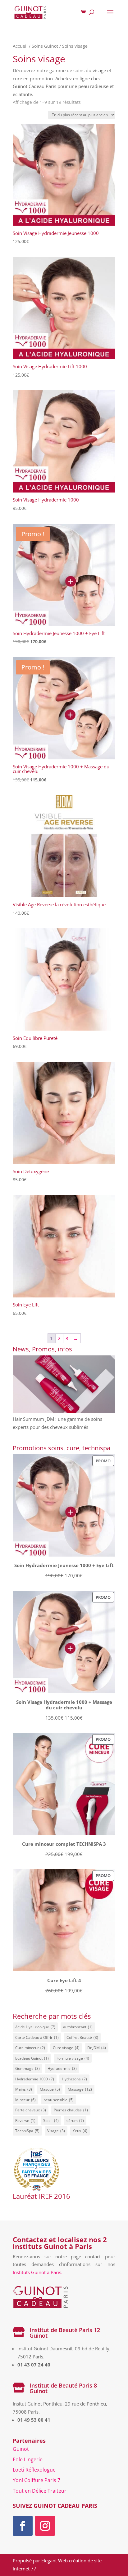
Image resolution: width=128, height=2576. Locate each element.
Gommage (27, 2068)
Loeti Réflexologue (34, 2470)
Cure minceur (30, 2048)
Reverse (25, 2121)
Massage (80, 2089)
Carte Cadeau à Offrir (37, 2037)
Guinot (21, 2449)
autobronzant (78, 2027)
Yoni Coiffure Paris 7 (37, 2480)
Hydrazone (74, 2079)
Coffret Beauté (82, 2037)
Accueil (20, 46)
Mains (24, 2089)
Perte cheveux (31, 2110)
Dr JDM (97, 2048)
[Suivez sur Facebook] (23, 2526)
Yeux (80, 2131)
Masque (50, 2089)
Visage (56, 2131)
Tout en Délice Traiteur (40, 2491)
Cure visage (66, 2048)
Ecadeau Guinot (32, 2058)
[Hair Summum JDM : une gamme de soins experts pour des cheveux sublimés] (64, 1385)
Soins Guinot (45, 46)
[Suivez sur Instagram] (45, 2526)
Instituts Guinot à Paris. (38, 2272)
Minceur (25, 2100)
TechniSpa (27, 2131)
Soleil (51, 2121)
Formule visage (73, 2058)
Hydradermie (62, 2068)
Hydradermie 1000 (35, 2079)
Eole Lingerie (28, 2459)
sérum (75, 2121)
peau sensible (59, 2100)
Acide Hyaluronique (35, 2027)
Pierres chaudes (71, 2110)
